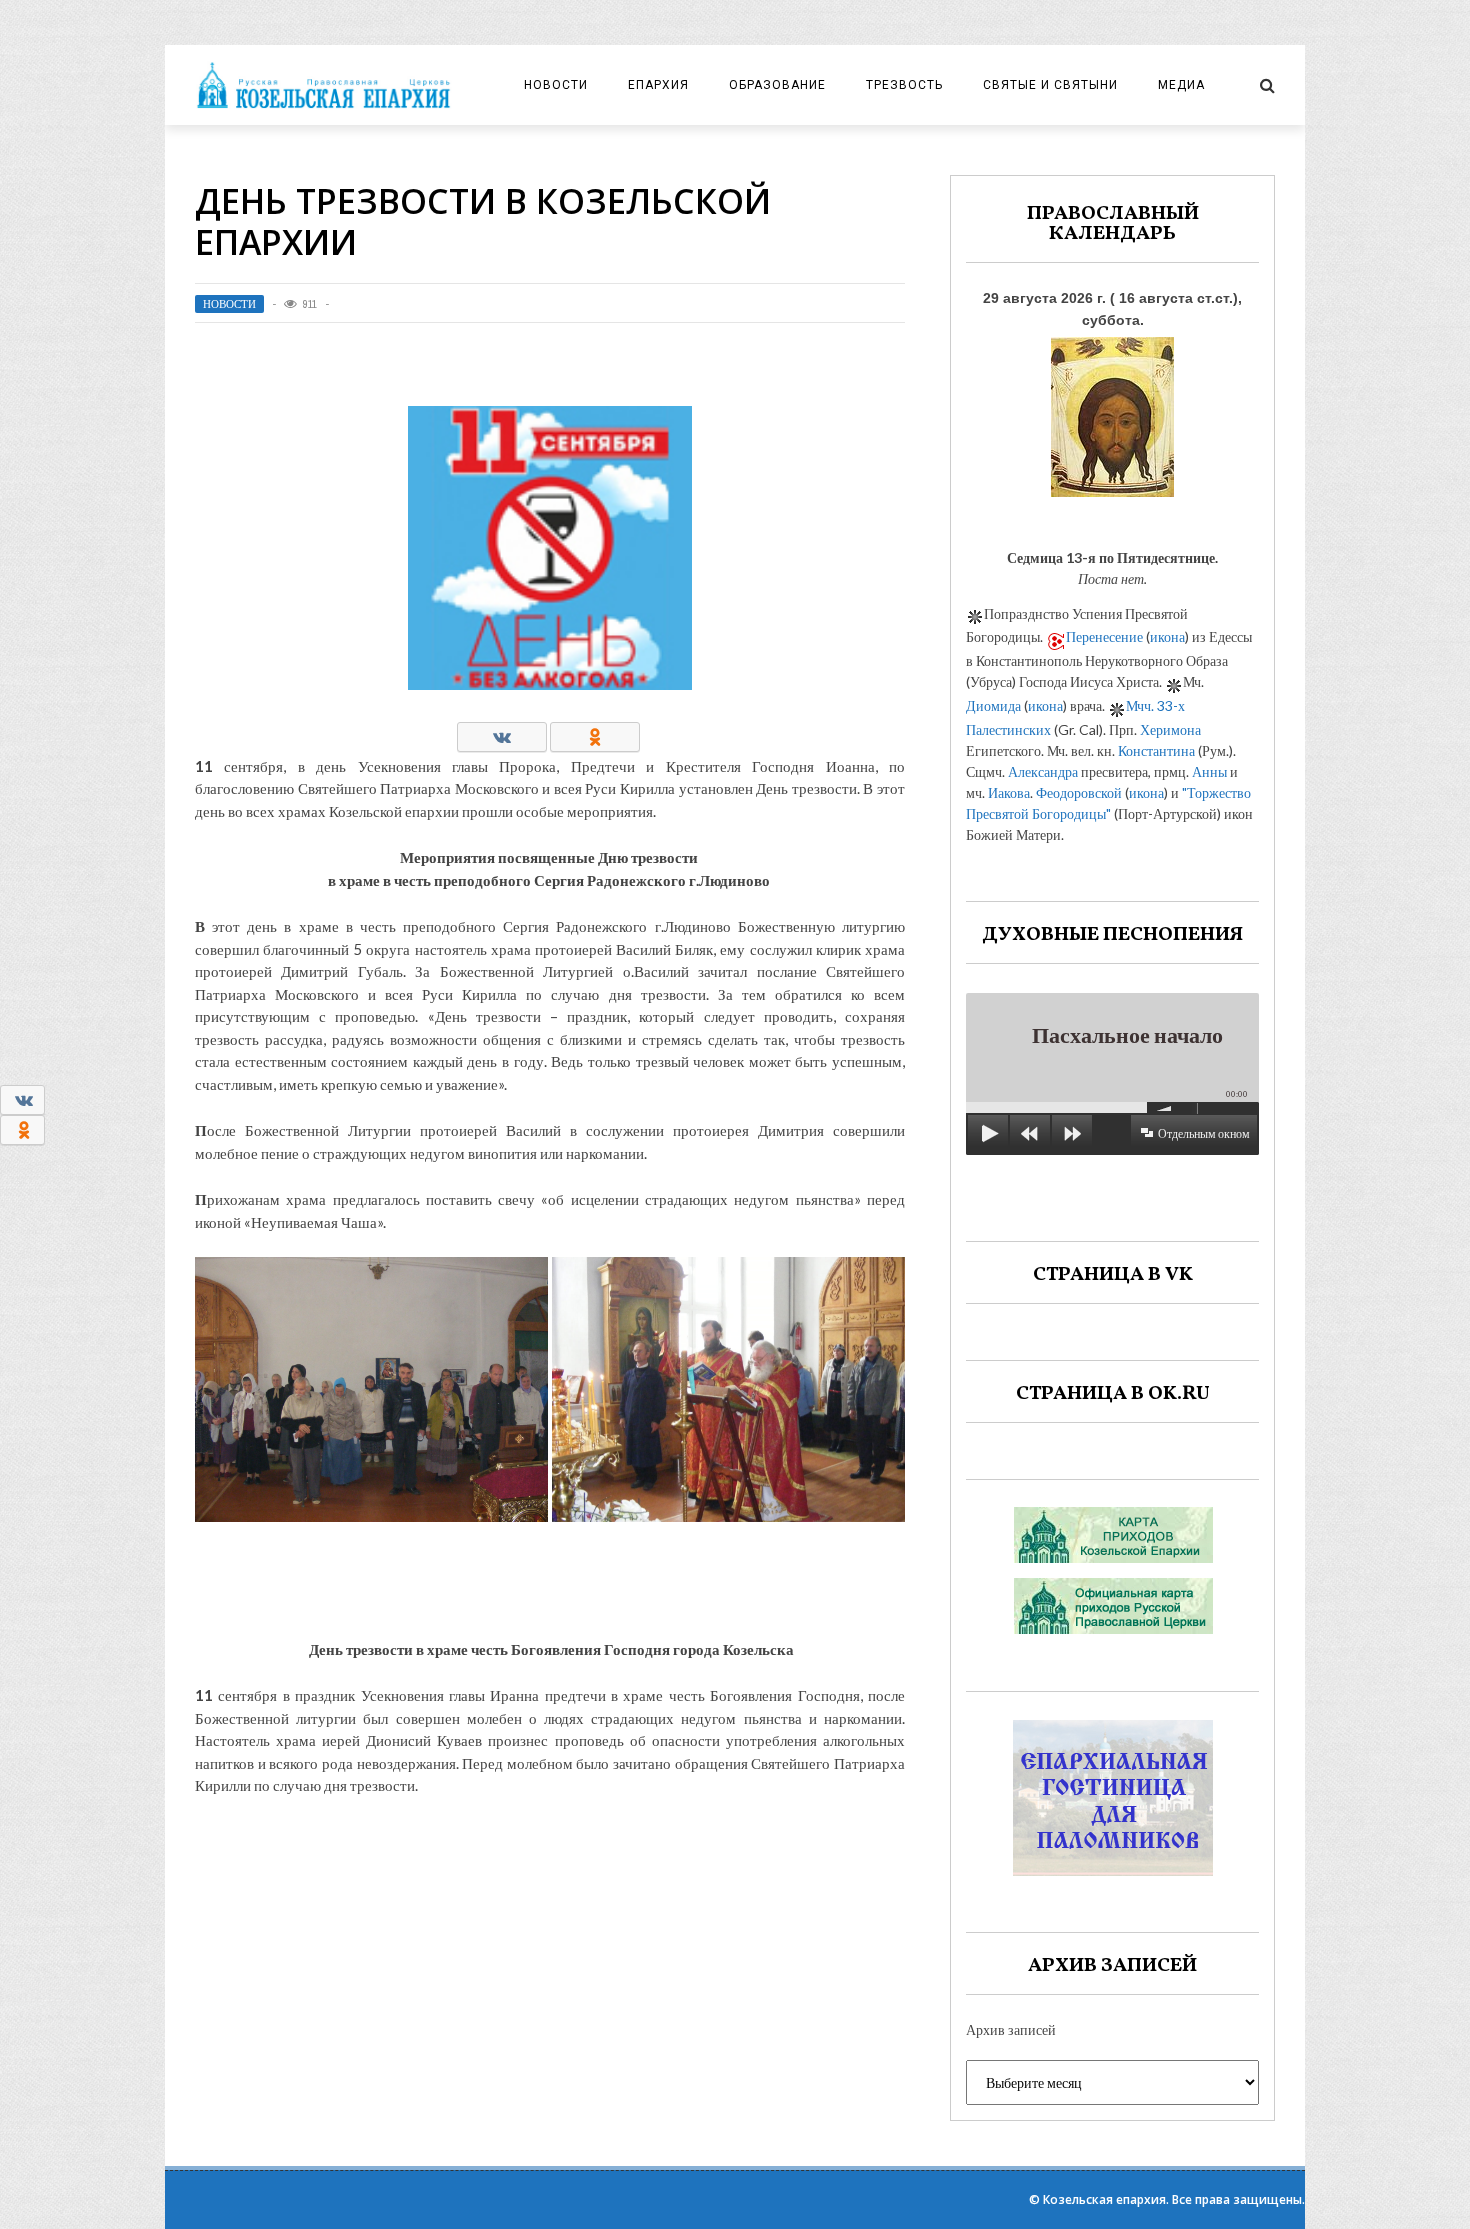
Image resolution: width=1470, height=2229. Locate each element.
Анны (1209, 771)
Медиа (1181, 85)
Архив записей (1011, 2029)
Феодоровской (1079, 792)
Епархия (658, 85)
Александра (1043, 771)
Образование (777, 85)
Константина (1156, 750)
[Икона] (1112, 411)
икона (1167, 636)
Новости (556, 85)
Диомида (993, 705)
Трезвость (904, 85)
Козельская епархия (1104, 2199)
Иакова (1009, 792)
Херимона (1170, 729)
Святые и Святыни (1050, 85)
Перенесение (1104, 636)
